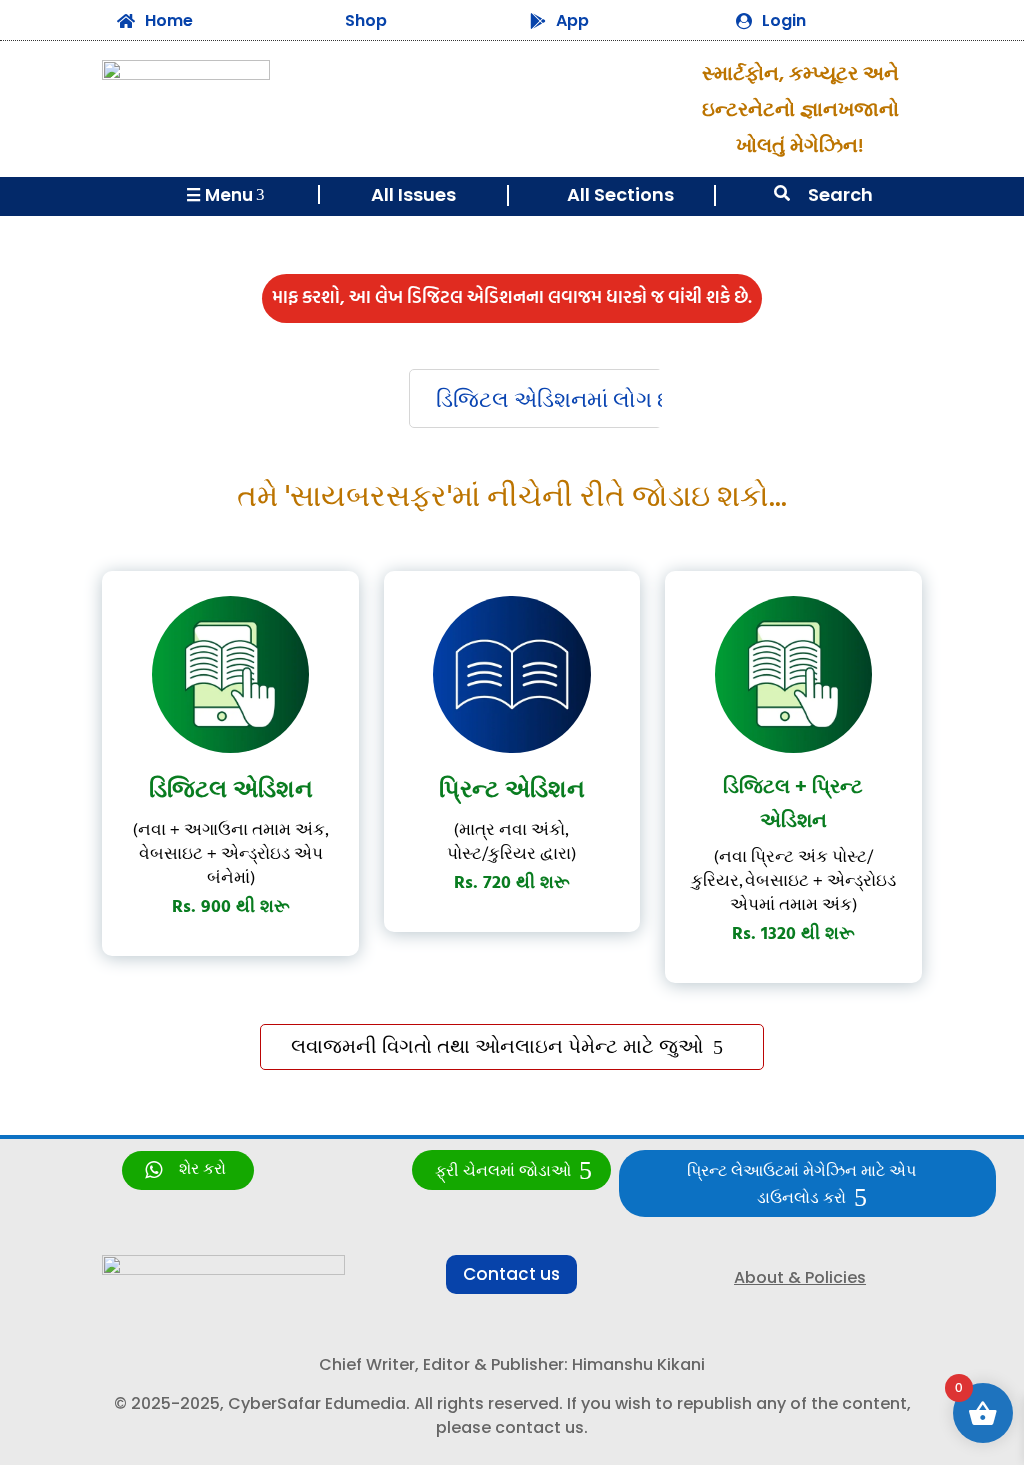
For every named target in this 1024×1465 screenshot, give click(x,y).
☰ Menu (225, 195)
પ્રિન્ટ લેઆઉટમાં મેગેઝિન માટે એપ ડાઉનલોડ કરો (801, 1185)
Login (784, 20)
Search (840, 194)
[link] (188, 1170)
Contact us (511, 1274)
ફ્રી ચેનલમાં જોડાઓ (503, 1171)
